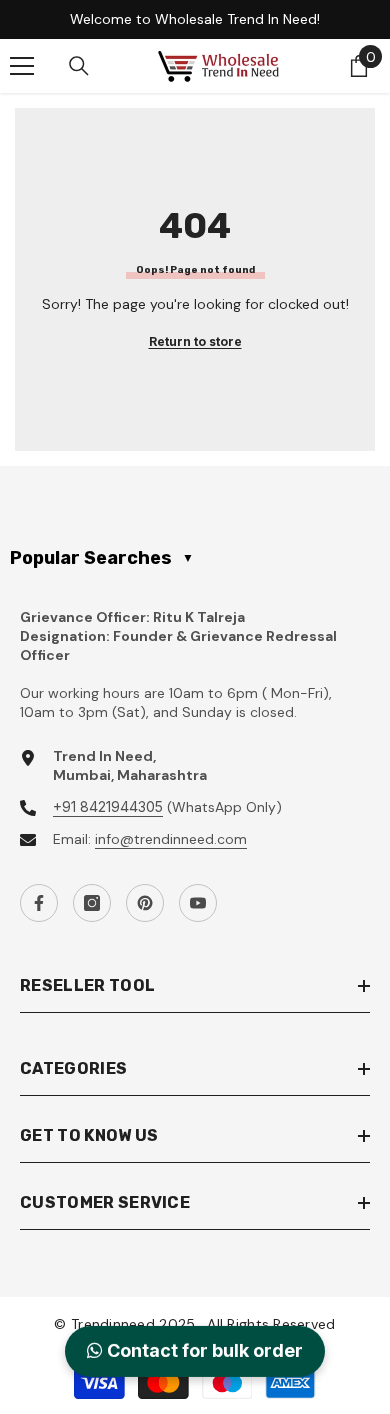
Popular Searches (102, 558)
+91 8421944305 (108, 806)
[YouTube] (198, 903)
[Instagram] (92, 903)
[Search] (79, 66)
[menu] (22, 66)
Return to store (195, 341)
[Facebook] (39, 903)
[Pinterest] (145, 903)
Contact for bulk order (203, 1351)
